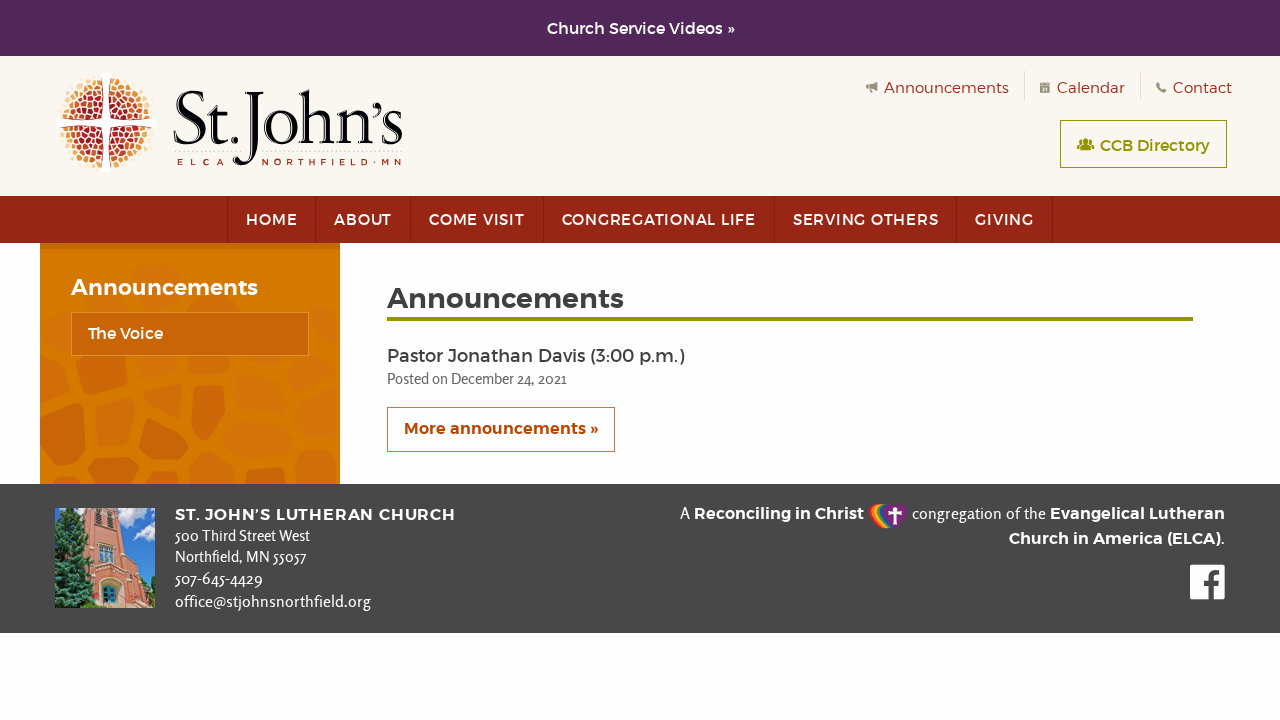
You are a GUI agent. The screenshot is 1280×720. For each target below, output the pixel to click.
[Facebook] (1207, 594)
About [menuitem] (363, 219)
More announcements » (501, 428)
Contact (1200, 88)
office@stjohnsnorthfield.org (273, 601)
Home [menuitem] (271, 219)
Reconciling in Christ (781, 513)
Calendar (1089, 88)
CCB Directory (1153, 145)
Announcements (944, 88)
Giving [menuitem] (1004, 219)
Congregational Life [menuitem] (659, 219)
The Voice (125, 333)
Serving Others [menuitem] (866, 219)
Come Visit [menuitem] (477, 219)
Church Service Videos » (640, 28)
